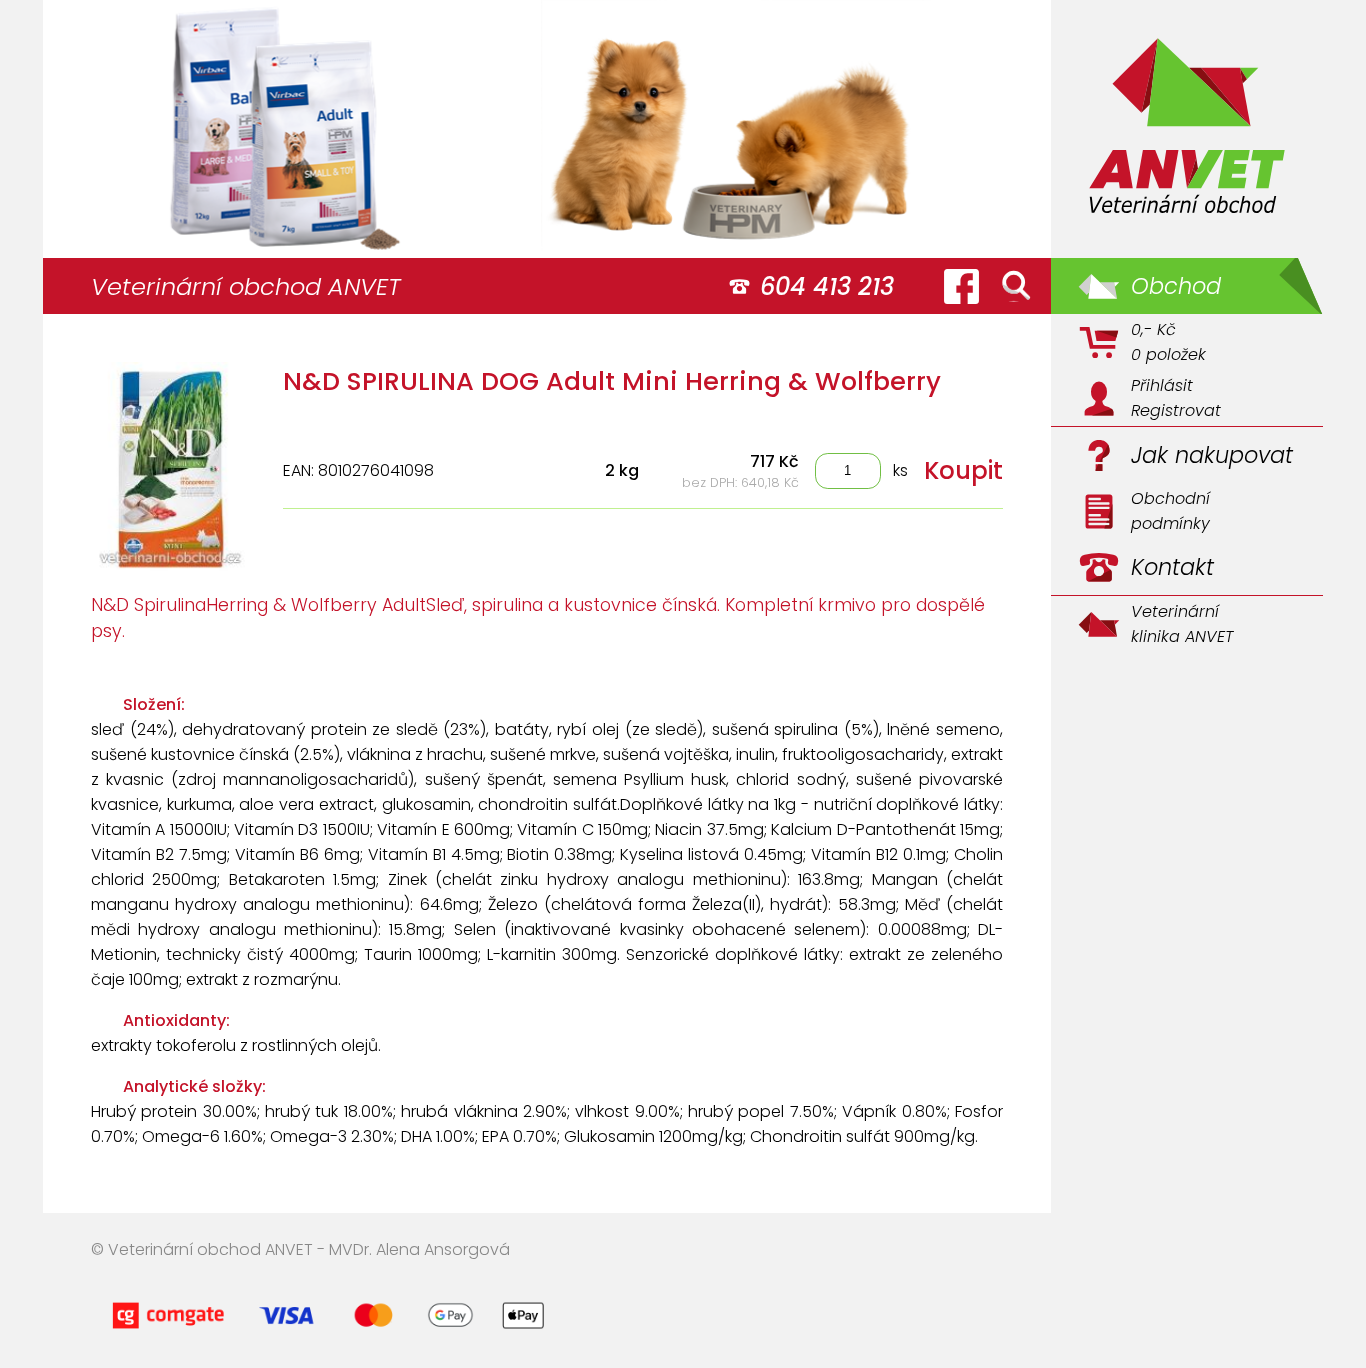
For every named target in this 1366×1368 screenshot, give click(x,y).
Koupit (963, 470)
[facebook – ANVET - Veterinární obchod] (961, 286)
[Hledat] (1016, 286)
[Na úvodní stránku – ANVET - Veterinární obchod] (1187, 129)
